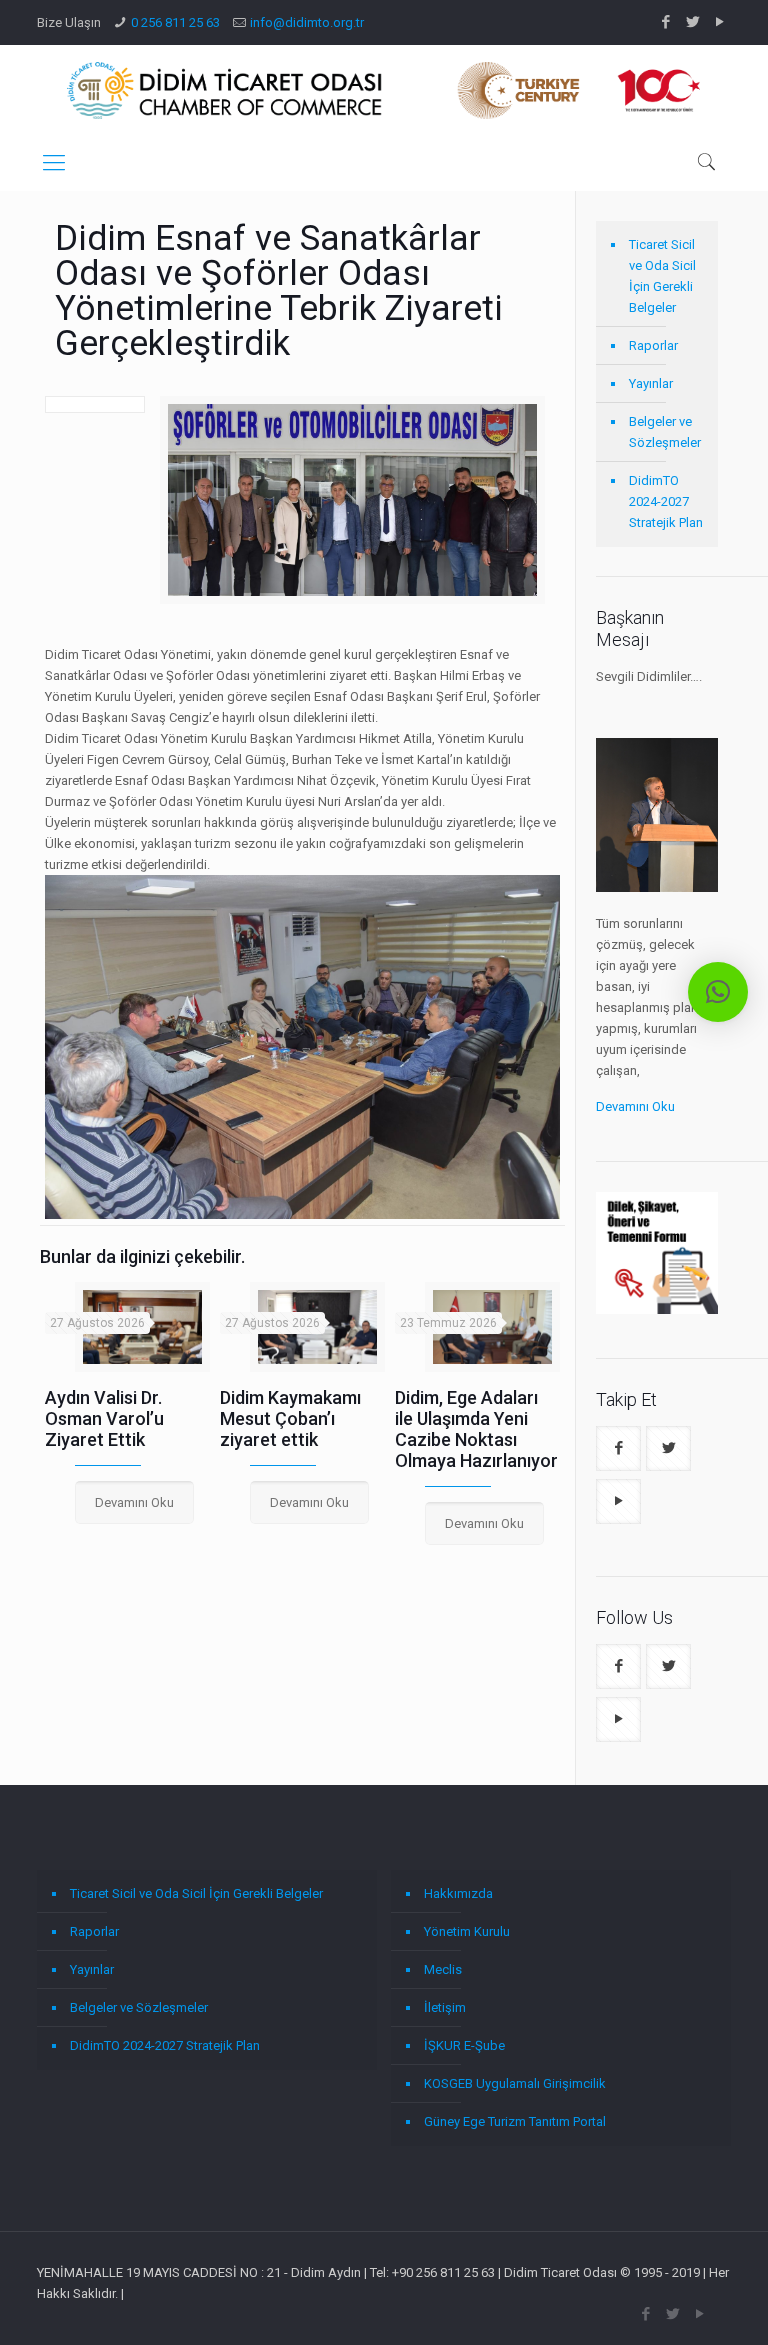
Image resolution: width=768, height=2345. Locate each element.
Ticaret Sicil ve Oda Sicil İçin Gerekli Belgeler (662, 276)
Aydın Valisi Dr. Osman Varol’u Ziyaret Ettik (104, 1418)
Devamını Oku (635, 1106)
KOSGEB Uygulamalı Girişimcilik (515, 2083)
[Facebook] (666, 22)
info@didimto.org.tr (307, 22)
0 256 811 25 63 (175, 22)
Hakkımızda (458, 1893)
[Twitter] (693, 22)
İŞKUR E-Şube (464, 2045)
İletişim (445, 2007)
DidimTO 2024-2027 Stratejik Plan (666, 501)
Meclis (443, 1969)
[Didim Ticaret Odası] (384, 90)
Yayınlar (651, 383)
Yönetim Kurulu (467, 1931)
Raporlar (653, 345)
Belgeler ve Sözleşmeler (665, 432)
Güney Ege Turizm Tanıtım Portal (515, 2121)
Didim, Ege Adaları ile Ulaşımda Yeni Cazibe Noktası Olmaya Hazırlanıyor (476, 1429)
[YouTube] (720, 22)
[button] (718, 992)
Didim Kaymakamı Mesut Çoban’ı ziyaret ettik (290, 1418)
